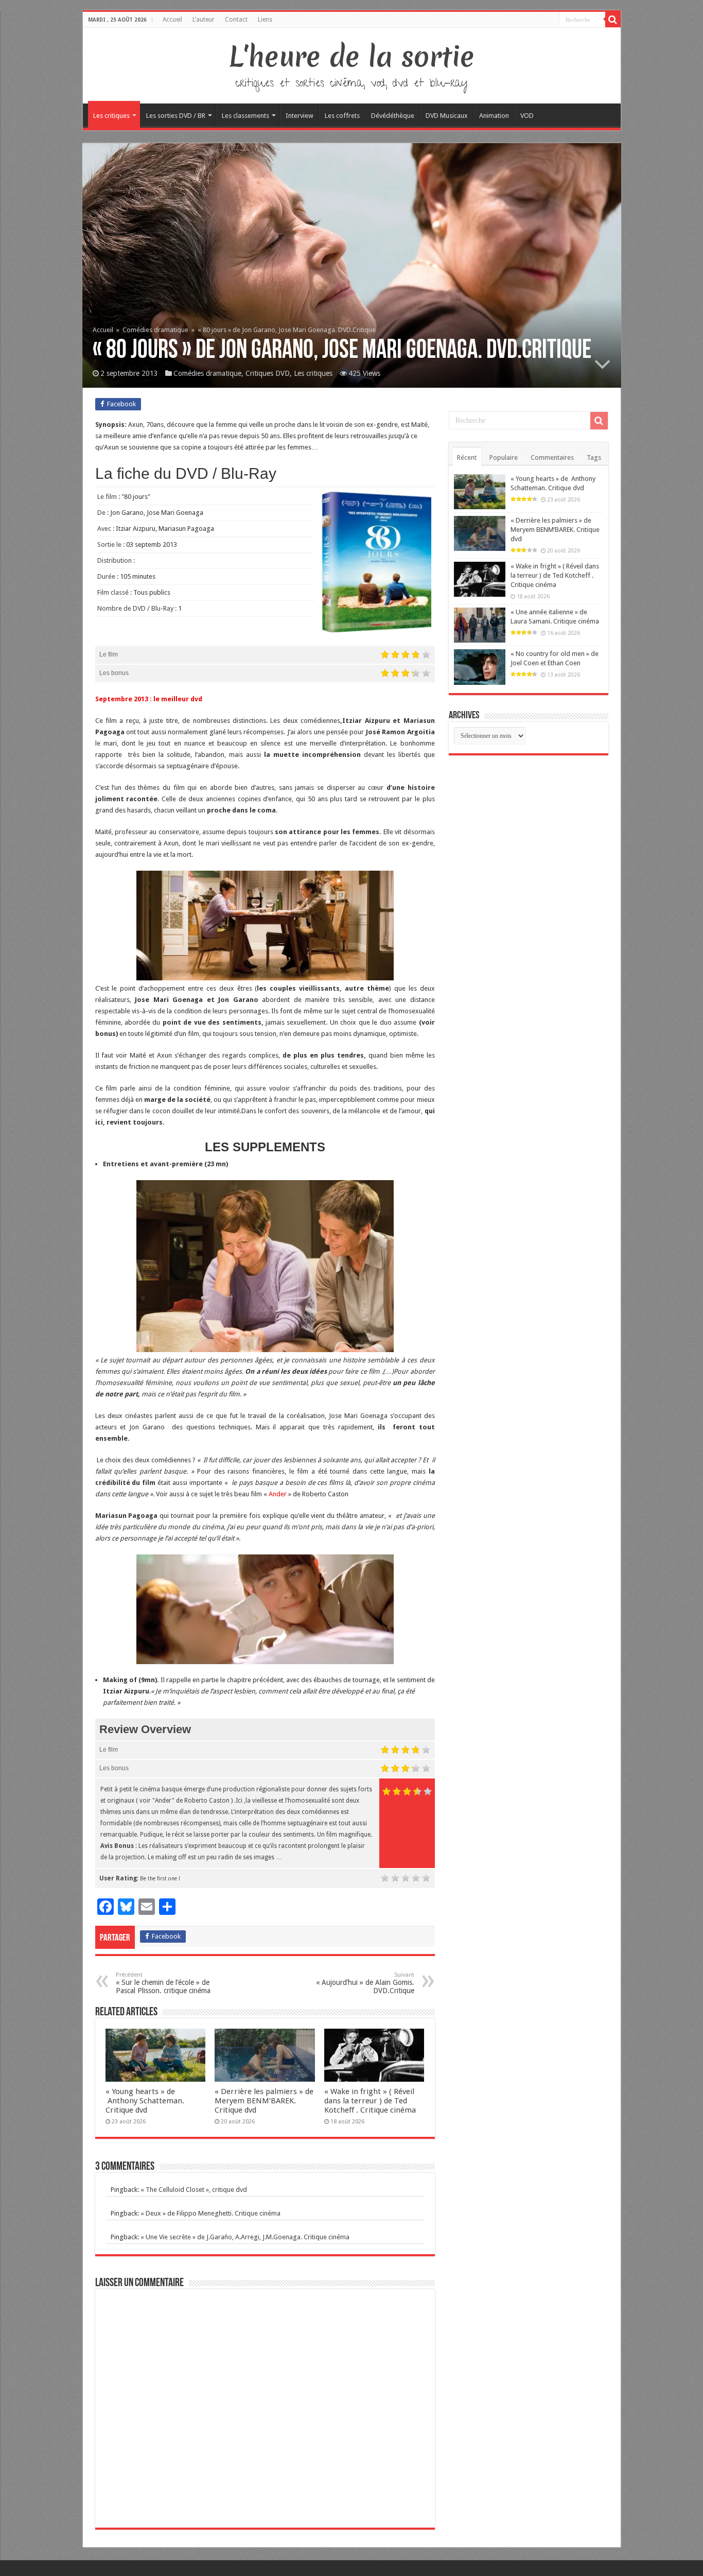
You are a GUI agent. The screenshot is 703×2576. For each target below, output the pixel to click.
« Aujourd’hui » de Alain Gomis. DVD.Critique (365, 1983)
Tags (594, 457)
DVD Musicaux (447, 116)
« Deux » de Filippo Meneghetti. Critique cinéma (210, 2213)
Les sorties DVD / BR (176, 116)
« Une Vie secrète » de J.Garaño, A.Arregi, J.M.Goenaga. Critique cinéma (245, 2237)
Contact (236, 20)
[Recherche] (613, 20)
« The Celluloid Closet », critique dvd (194, 2190)
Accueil (172, 20)
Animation (494, 116)
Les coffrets (342, 116)
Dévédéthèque (393, 116)
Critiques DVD (268, 373)
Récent (467, 457)
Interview (300, 116)
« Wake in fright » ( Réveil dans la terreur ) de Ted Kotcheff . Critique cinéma (370, 2101)
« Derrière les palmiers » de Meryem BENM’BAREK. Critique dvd (264, 2101)
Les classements (245, 116)
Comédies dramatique (155, 330)
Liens (265, 20)
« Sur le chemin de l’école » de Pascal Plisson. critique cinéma (163, 1983)
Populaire (504, 457)
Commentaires (552, 457)
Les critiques (111, 116)
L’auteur (204, 20)
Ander (278, 1494)
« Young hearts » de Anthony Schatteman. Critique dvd (145, 2101)
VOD (527, 116)
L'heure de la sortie (352, 57)
